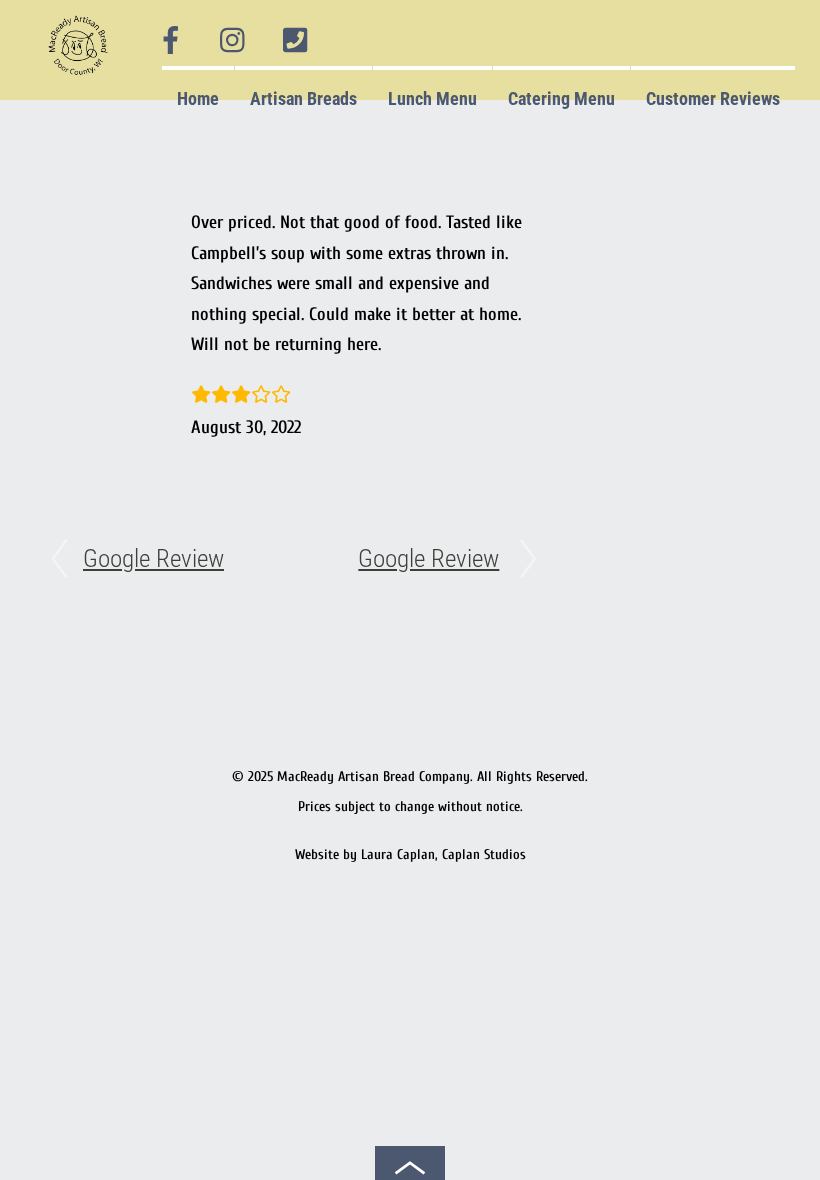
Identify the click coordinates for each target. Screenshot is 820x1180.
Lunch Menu (432, 98)
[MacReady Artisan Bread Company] (81, 79)
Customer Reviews (713, 98)
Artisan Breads (303, 98)
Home (198, 98)
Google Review (153, 558)
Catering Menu (561, 98)
